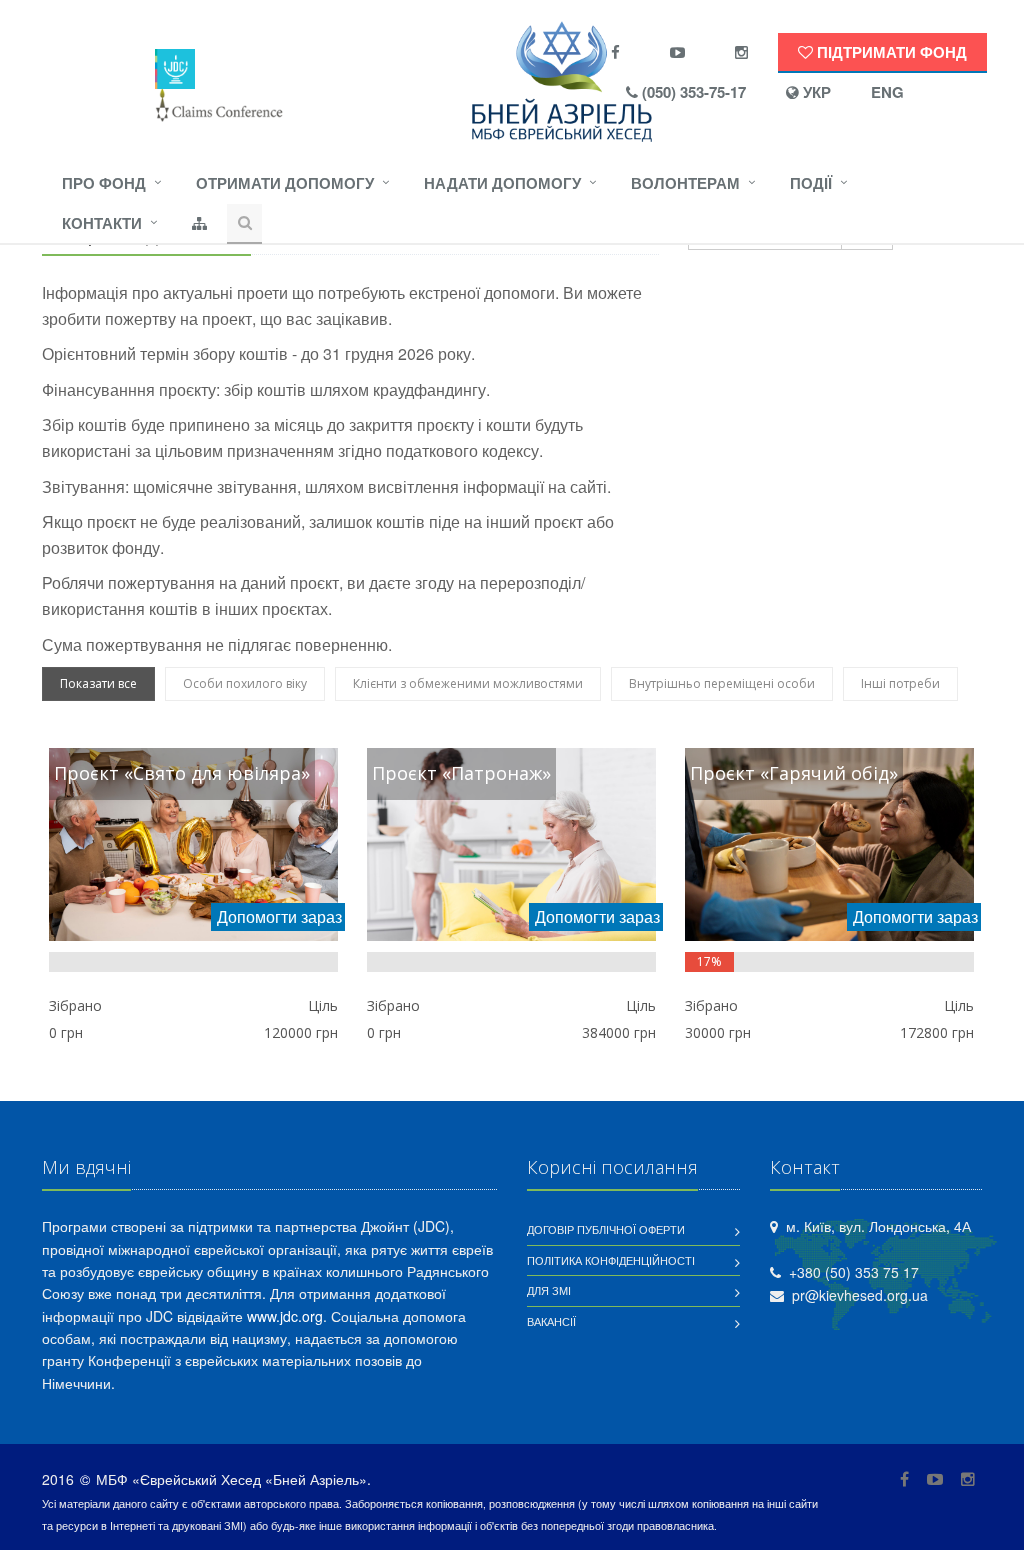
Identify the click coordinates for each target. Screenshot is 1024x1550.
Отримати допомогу (285, 183)
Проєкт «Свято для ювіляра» (182, 773)
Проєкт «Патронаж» (461, 773)
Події (811, 183)
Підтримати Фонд (890, 52)
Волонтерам (685, 183)
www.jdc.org (285, 1316)
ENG (887, 92)
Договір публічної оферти (606, 1229)
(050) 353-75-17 (692, 92)
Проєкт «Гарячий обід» (794, 773)
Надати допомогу (502, 183)
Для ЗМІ (549, 1290)
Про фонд (104, 183)
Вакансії (551, 1321)
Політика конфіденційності (611, 1260)
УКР (815, 92)
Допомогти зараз (279, 916)
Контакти (102, 223)
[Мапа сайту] (199, 224)
